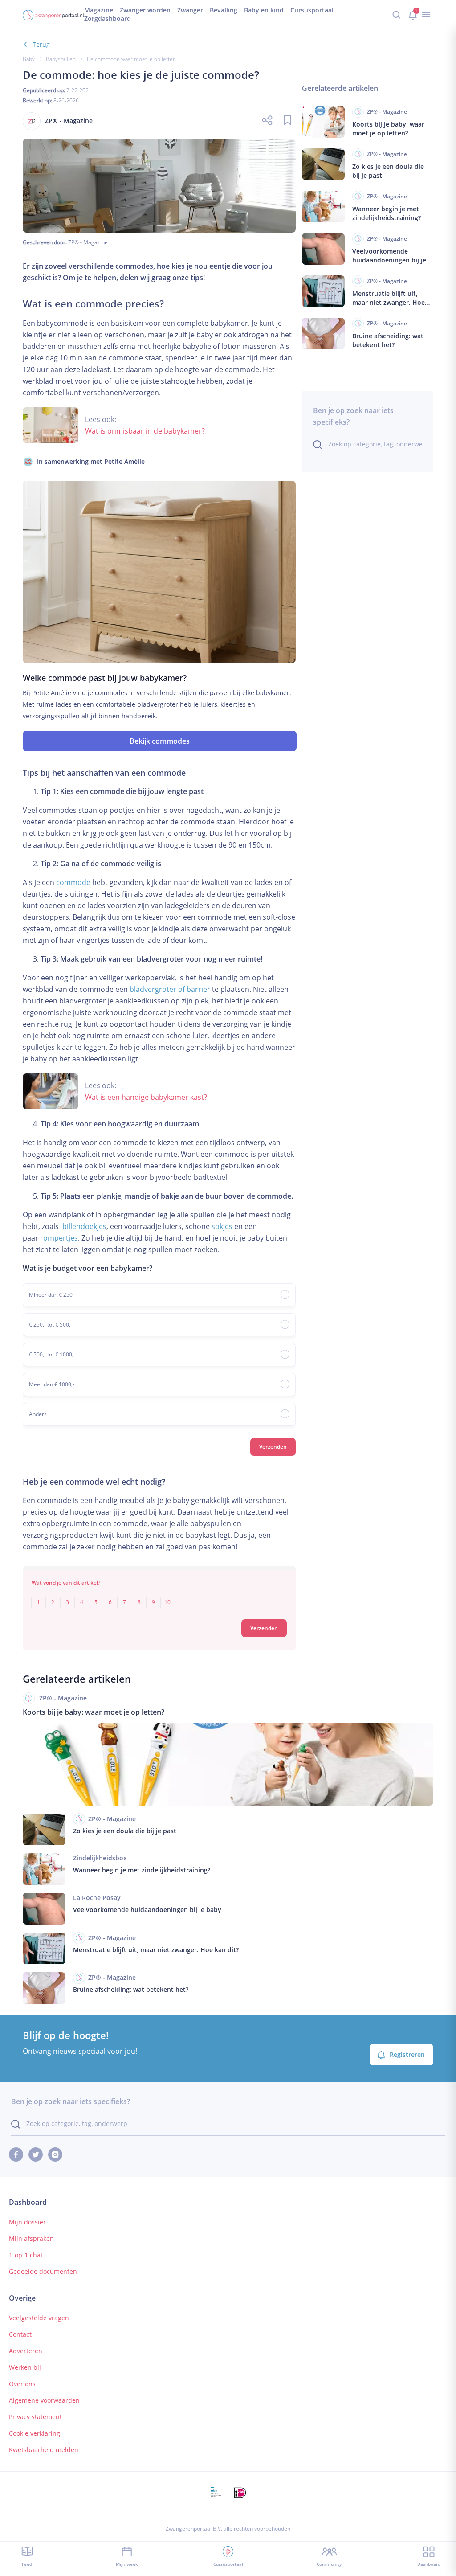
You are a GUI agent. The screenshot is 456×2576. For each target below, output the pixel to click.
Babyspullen (61, 59)
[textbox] (159, 1596)
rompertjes (59, 1238)
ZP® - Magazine (88, 242)
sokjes (222, 1226)
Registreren (407, 2054)
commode (73, 882)
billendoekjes (84, 1226)
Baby (29, 59)
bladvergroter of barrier (170, 989)
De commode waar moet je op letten (131, 59)
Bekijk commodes (160, 741)
